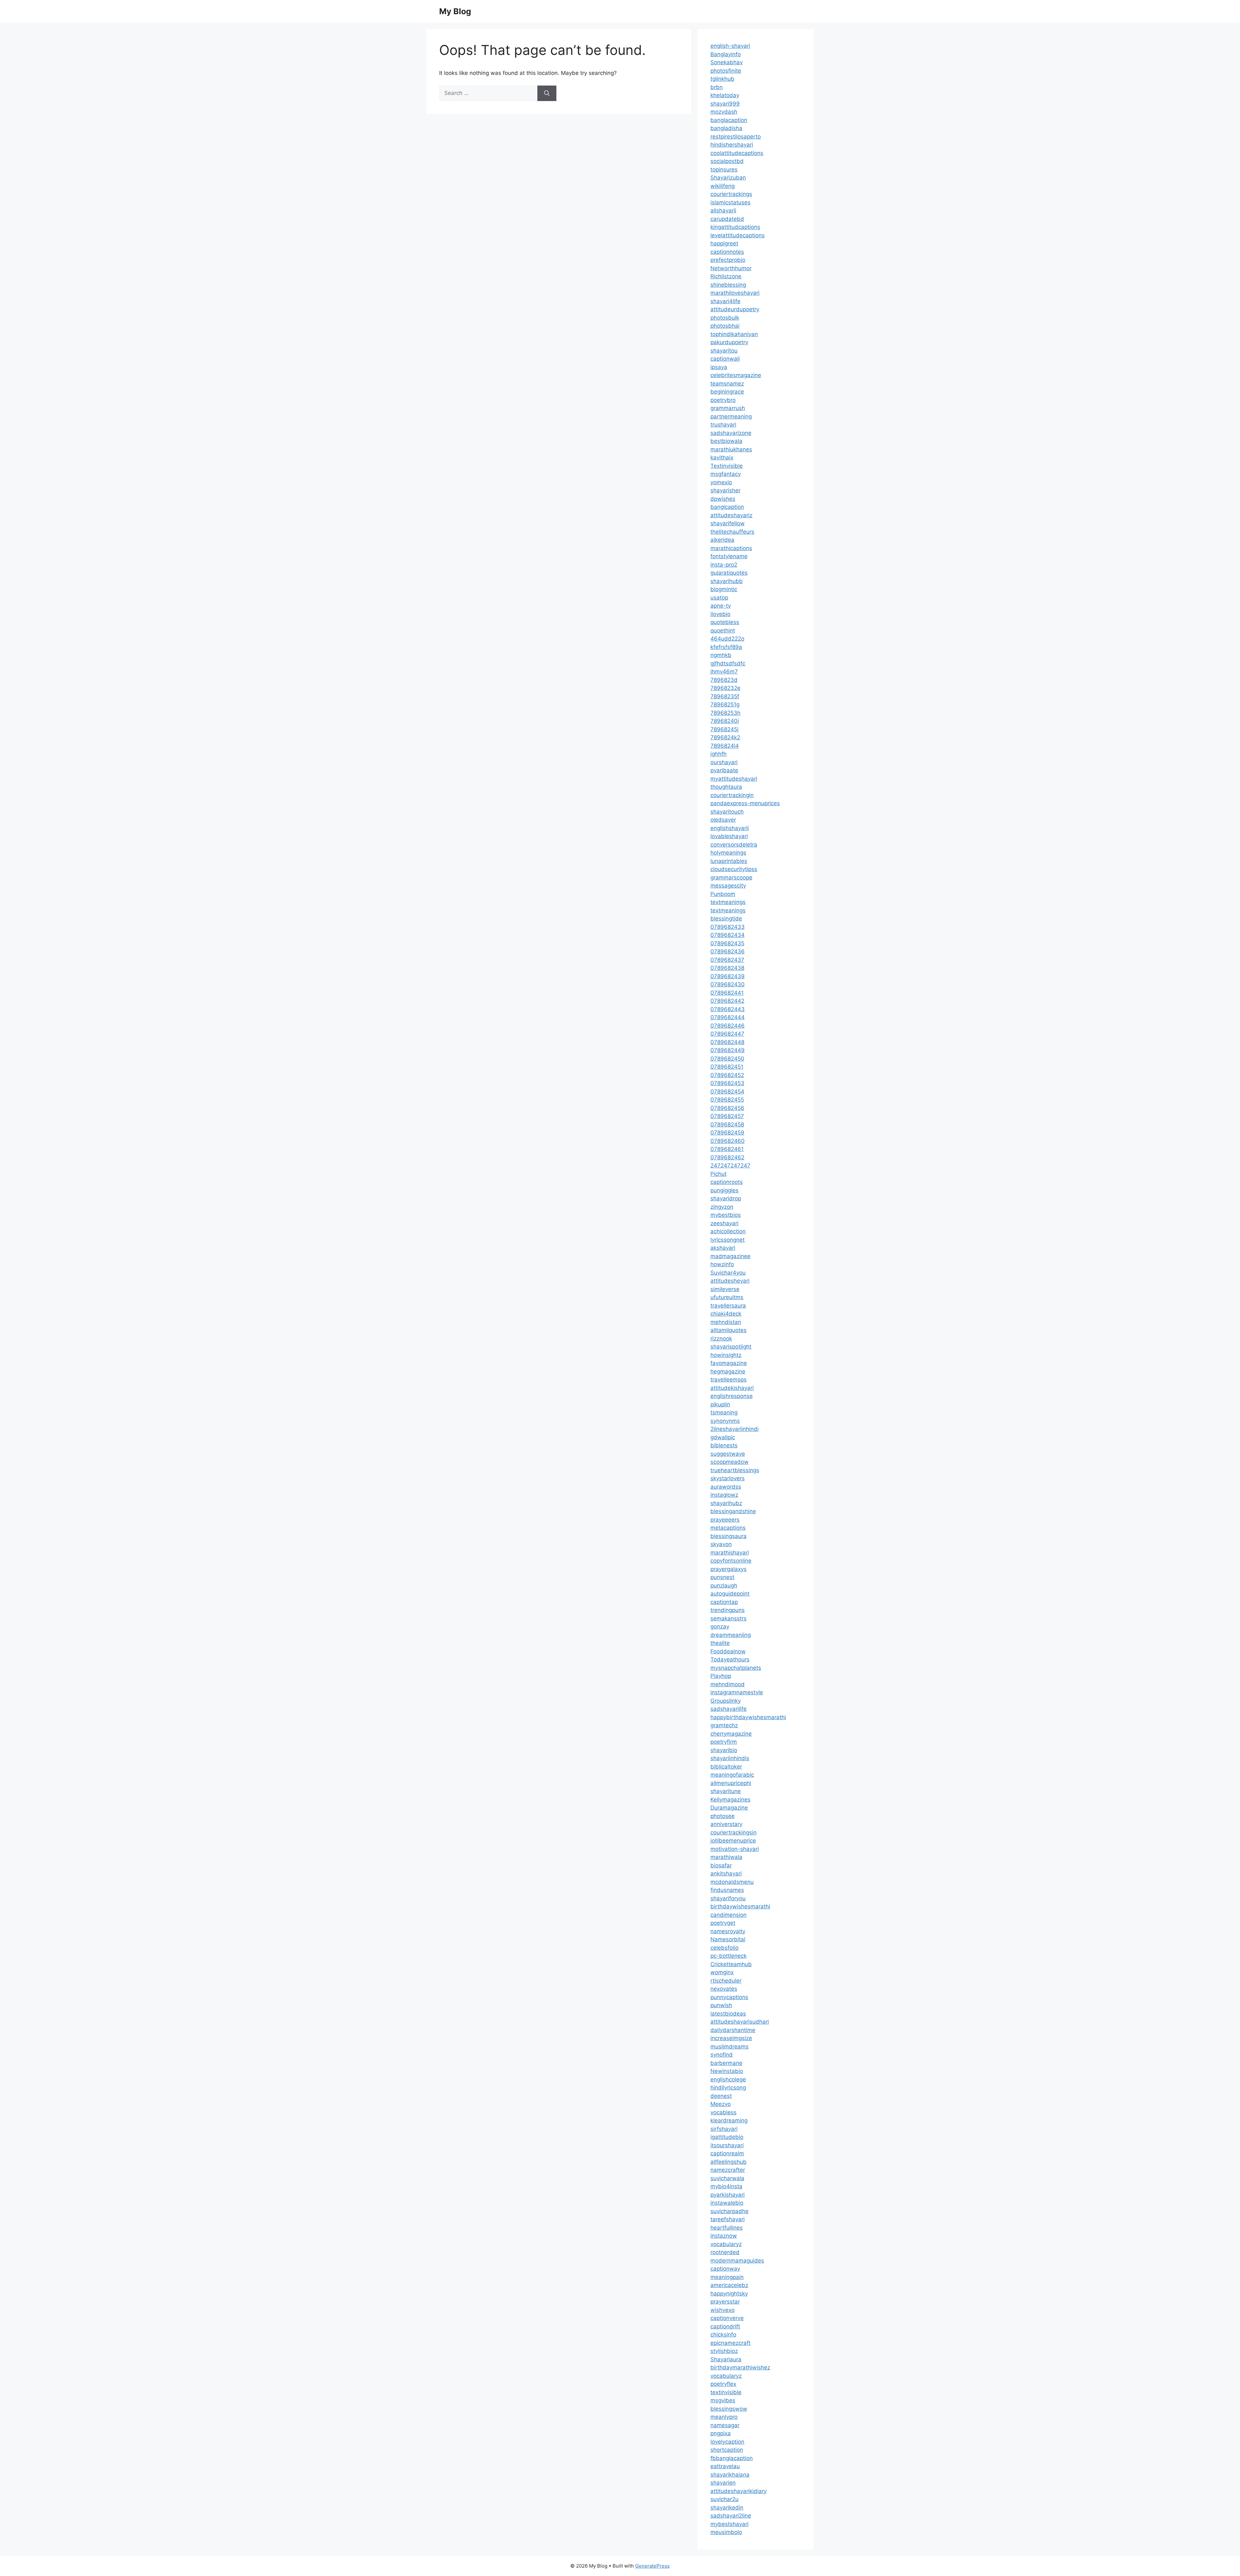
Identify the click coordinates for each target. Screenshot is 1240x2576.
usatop (719, 598)
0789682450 (727, 1059)
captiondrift (725, 2326)
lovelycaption (727, 2442)
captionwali (725, 359)
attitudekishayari (732, 1388)
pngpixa (721, 2433)
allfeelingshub (728, 2162)
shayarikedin (727, 2508)
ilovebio (720, 614)
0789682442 (727, 1001)
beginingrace (727, 392)
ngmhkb (721, 655)
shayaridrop (726, 1198)
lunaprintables (729, 861)
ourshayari (724, 762)
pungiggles (724, 1190)
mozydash (724, 112)
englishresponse (732, 1396)
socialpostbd (727, 161)
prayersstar (725, 2302)
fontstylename (729, 556)
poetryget (723, 1923)
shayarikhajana (730, 2475)
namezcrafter (728, 2170)
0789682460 (728, 1141)
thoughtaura (726, 787)
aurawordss (726, 1487)
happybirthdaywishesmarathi (748, 1717)
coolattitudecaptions (737, 153)
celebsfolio (724, 1948)
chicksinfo (723, 2335)
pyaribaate (724, 770)
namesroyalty (728, 1931)
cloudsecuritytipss (734, 869)
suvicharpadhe (729, 2211)
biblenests (724, 1445)
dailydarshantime (733, 2030)
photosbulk (725, 318)
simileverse (725, 1289)
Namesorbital (728, 1939)
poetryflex (723, 2384)
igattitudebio (727, 2137)
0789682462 (727, 1157)
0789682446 (728, 1026)
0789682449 (728, 1050)
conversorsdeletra (734, 845)
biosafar (721, 1865)
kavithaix (722, 457)
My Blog (455, 11)
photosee (723, 1816)
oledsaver (723, 820)
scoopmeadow (729, 1462)
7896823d (724, 680)
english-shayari (730, 46)
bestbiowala (726, 441)
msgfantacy (726, 474)
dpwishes (723, 499)
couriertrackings (731, 194)
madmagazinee (730, 1256)
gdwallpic (723, 1437)
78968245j (724, 729)
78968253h (725, 713)
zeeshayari (724, 1223)
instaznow (724, 2236)
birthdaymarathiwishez (740, 2367)
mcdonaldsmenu (732, 1882)
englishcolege (728, 2079)
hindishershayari (732, 145)
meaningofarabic (732, 1775)
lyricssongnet (728, 1240)
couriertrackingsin (734, 1832)
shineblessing (728, 285)
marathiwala (726, 1857)
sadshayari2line (731, 2516)
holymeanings (728, 853)
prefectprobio (728, 260)
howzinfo (722, 1264)
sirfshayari (724, 2129)
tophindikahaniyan (734, 334)
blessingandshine (733, 1511)
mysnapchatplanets (736, 1668)
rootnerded (725, 2252)
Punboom (723, 894)
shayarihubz (726, 1503)
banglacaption (729, 120)
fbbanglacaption (732, 2458)
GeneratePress (652, 2566)
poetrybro (723, 400)
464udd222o (727, 639)
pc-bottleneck (728, 1956)
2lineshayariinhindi (734, 1429)
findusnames (727, 1890)
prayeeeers (725, 1520)
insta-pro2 (724, 565)
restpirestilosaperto (736, 137)
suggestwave (728, 1454)
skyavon (721, 1544)
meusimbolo (726, 2532)
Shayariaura (726, 2359)
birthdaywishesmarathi (740, 1906)
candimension (728, 1915)
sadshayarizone (731, 433)
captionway (725, 2269)
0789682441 (727, 993)
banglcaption (727, 507)
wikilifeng (723, 186)
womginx (722, 1972)
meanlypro (724, 2417)
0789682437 (727, 960)
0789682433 (728, 927)
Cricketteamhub (731, 1964)
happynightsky (729, 2294)
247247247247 (730, 1165)
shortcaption (727, 2450)
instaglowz (724, 1495)
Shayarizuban (728, 178)
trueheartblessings (735, 1470)
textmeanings (728, 902)
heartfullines (727, 2228)
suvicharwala (727, 2178)
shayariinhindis (730, 1758)
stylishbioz (724, 2351)
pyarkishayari (728, 2195)
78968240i (725, 721)
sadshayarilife (728, 1709)
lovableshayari (729, 836)
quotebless (725, 622)
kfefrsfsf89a (726, 647)
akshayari (723, 1248)
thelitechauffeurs (732, 532)
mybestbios (726, 1215)
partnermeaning (731, 416)
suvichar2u (724, 2499)
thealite (720, 1643)
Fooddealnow (728, 1651)
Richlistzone (726, 276)
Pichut (718, 1174)
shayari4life (725, 301)
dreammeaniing (731, 1635)
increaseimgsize (731, 2038)
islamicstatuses (730, 202)
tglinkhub (722, 79)
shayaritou (724, 351)
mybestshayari (729, 2524)
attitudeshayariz (731, 515)
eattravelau (725, 2466)
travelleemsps (728, 1380)
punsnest (722, 1577)
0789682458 (727, 1124)
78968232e (725, 688)
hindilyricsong (728, 2088)
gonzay (720, 1627)
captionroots (727, 1182)
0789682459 (727, 1133)
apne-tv (721, 606)
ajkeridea (722, 540)
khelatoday (725, 95)
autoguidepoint (730, 1594)
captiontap (724, 1602)
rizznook (721, 1339)
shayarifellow (728, 523)
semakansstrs (728, 1618)
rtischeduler (726, 1981)
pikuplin (720, 1404)
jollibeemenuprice (733, 1841)
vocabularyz (726, 2244)
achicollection (728, 1231)
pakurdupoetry (729, 342)
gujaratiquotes (729, 573)
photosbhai (725, 326)
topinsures (724, 169)
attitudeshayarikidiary (739, 2491)
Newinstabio (727, 2071)
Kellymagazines (730, 1800)
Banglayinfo (726, 54)
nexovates (724, 1989)
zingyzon (722, 1207)
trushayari (723, 425)
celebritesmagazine (736, 375)
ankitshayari (726, 1873)
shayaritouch (727, 812)
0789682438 (727, 968)
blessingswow (729, 2409)
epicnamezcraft (730, 2343)
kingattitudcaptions (735, 227)
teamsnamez (727, 384)
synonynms (725, 1421)
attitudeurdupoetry (735, 309)
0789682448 (727, 1042)
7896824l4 (725, 746)
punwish (721, 2005)
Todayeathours (730, 1659)
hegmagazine (728, 1371)
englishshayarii (730, 828)
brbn (717, 87)
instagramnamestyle (737, 1692)
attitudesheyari (730, 1281)
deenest (721, 2096)
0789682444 (728, 1017)
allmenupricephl (731, 1783)
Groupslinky (726, 1701)
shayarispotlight (731, 1347)
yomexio (721, 482)
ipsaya (719, 367)
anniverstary (726, 1824)
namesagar (725, 2425)
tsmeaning (724, 1412)
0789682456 (727, 1108)
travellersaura (728, 1306)
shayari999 (725, 104)
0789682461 (727, 1149)
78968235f (725, 696)
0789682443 (728, 1009)
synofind (722, 2055)
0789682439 (728, 976)
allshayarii (723, 210)
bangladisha (726, 128)
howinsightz (726, 1355)
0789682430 (728, 984)
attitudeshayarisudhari (740, 2022)
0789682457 (727, 1116)
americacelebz (729, 2285)
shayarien (723, 2483)
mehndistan (726, 1322)
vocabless (723, 2112)
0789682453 (727, 1083)
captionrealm (727, 2153)
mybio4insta (726, 2186)
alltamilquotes (728, 1330)
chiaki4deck (726, 1314)
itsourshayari (727, 2145)
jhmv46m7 (724, 672)
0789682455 (727, 1100)
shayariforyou (728, 1898)
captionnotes (727, 252)
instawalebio (727, 2203)
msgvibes (723, 2400)
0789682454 (727, 1092)
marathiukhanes (731, 449)
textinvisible (726, 2392)
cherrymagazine (731, 1734)
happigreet (724, 243)
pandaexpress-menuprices (745, 803)
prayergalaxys (728, 1569)
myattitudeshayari (734, 779)
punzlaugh (724, 1586)
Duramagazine (729, 1808)
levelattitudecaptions (738, 235)
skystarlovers (728, 1478)
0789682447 (727, 1034)
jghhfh (718, 754)
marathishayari (730, 1553)
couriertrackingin (732, 795)
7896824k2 (725, 737)
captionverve (727, 2318)
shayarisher (725, 490)
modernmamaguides (737, 2261)
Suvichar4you (728, 1273)
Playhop (721, 1676)
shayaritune (726, 1791)
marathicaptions (731, 548)
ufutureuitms (727, 1297)
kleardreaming (729, 2120)
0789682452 (727, 1075)
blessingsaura (728, 1536)
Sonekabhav (727, 62)
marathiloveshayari (735, 293)
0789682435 (727, 943)
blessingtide (726, 919)
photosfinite (726, 71)
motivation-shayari (735, 1849)
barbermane (726, 2063)
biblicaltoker (726, 1767)
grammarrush (728, 408)
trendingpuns (728, 1610)
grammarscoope (731, 877)
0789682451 (727, 1067)
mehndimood (728, 1684)
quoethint (723, 631)
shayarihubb (727, 581)
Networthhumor (731, 268)
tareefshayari (728, 2219)
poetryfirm (724, 1742)
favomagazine (729, 1363)
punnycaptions (729, 1997)
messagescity (728, 886)
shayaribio (724, 1750)
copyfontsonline (731, 1561)
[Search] (547, 93)
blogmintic (724, 589)
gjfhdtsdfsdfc (728, 663)
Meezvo (721, 2104)
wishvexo (723, 2310)
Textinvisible (727, 466)
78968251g (725, 704)
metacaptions (728, 1528)
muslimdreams (729, 2047)
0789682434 (728, 935)
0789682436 (728, 951)
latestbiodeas (728, 2014)
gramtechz (724, 1725)
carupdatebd (727, 219)
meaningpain (727, 2277)
